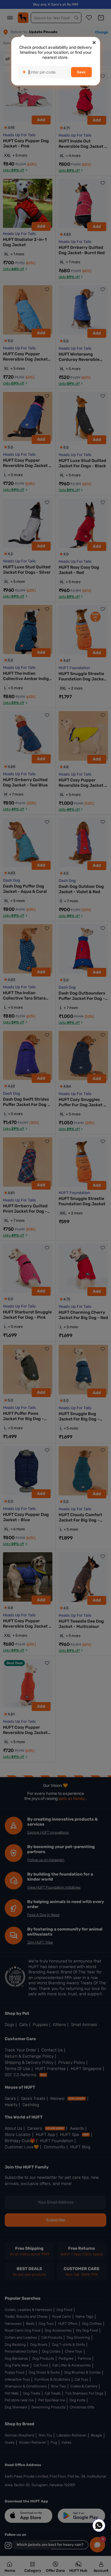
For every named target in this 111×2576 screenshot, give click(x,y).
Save (81, 72)
